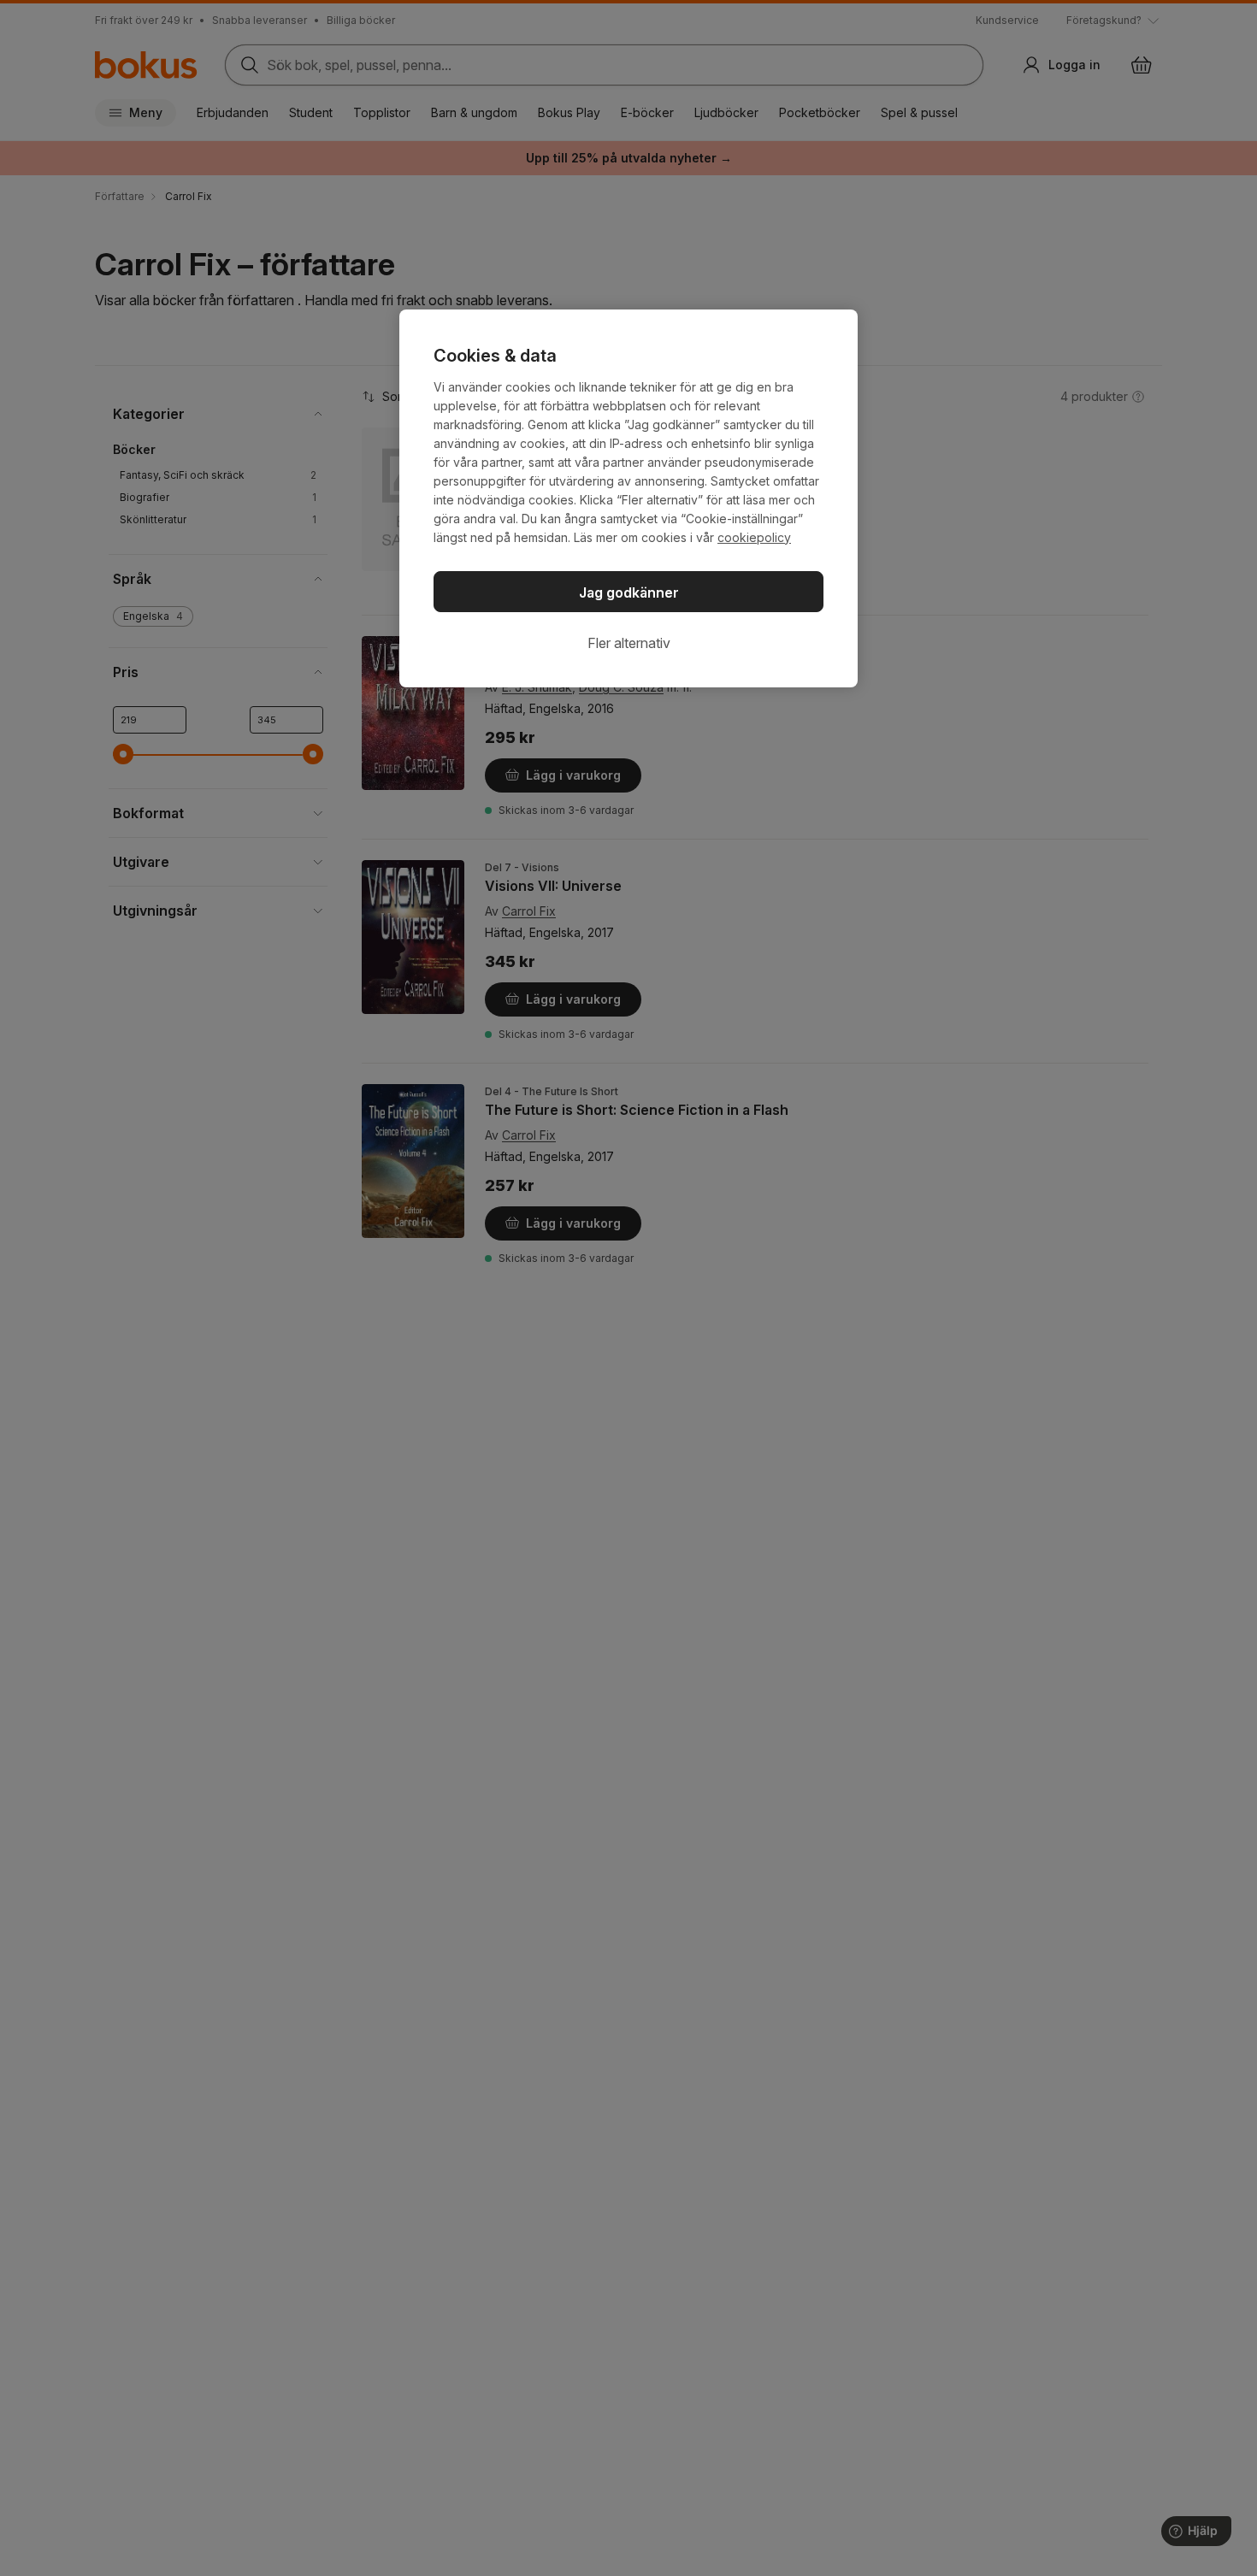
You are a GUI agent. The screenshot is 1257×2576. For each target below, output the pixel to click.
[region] (628, 498)
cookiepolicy (754, 537)
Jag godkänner (629, 592)
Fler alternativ (629, 643)
